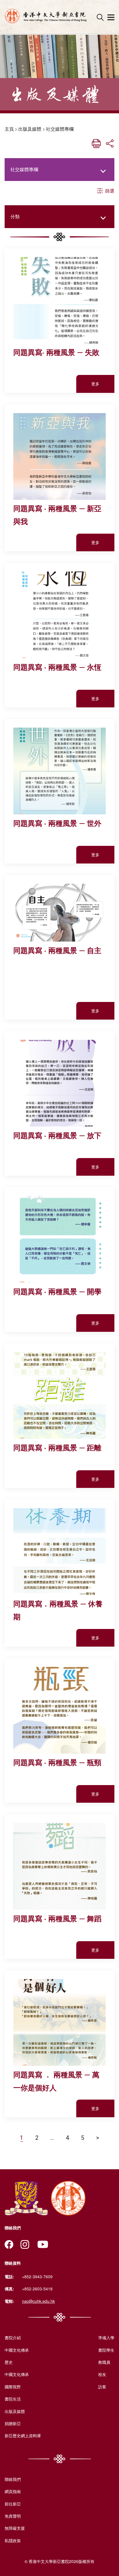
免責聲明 (13, 2516)
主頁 (9, 129)
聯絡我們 (13, 2479)
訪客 (102, 2387)
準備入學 (106, 2338)
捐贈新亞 (13, 2423)
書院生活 (13, 2399)
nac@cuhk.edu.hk (38, 2301)
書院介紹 (13, 2338)
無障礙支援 (15, 2528)
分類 (15, 216)
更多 (95, 384)
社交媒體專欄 (60, 129)
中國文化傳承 (17, 2350)
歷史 (9, 2362)
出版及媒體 (30, 129)
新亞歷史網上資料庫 (23, 2436)
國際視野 (13, 2387)
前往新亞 (13, 2504)
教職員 (104, 2362)
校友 (102, 2374)
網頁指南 (13, 2491)
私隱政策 (13, 2540)
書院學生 (106, 2350)
